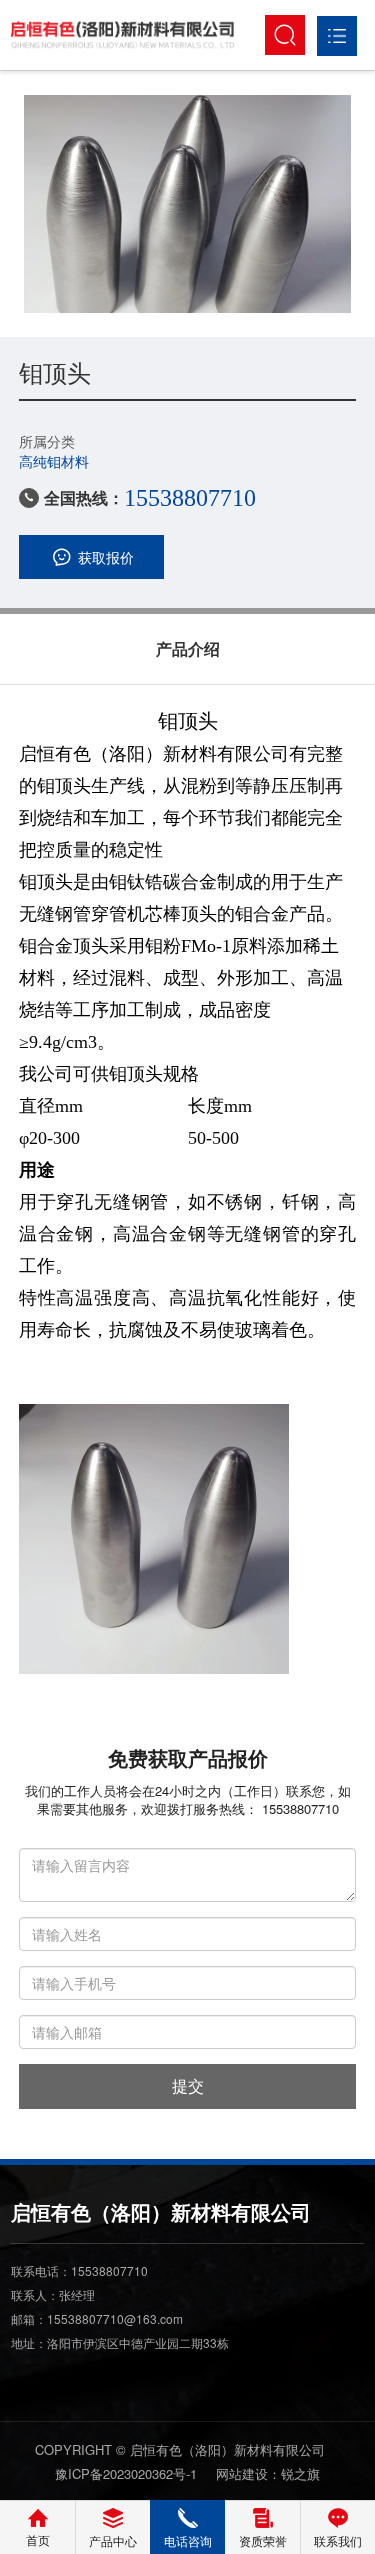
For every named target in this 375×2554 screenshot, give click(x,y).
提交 (188, 2085)
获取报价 (106, 557)
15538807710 (190, 498)
